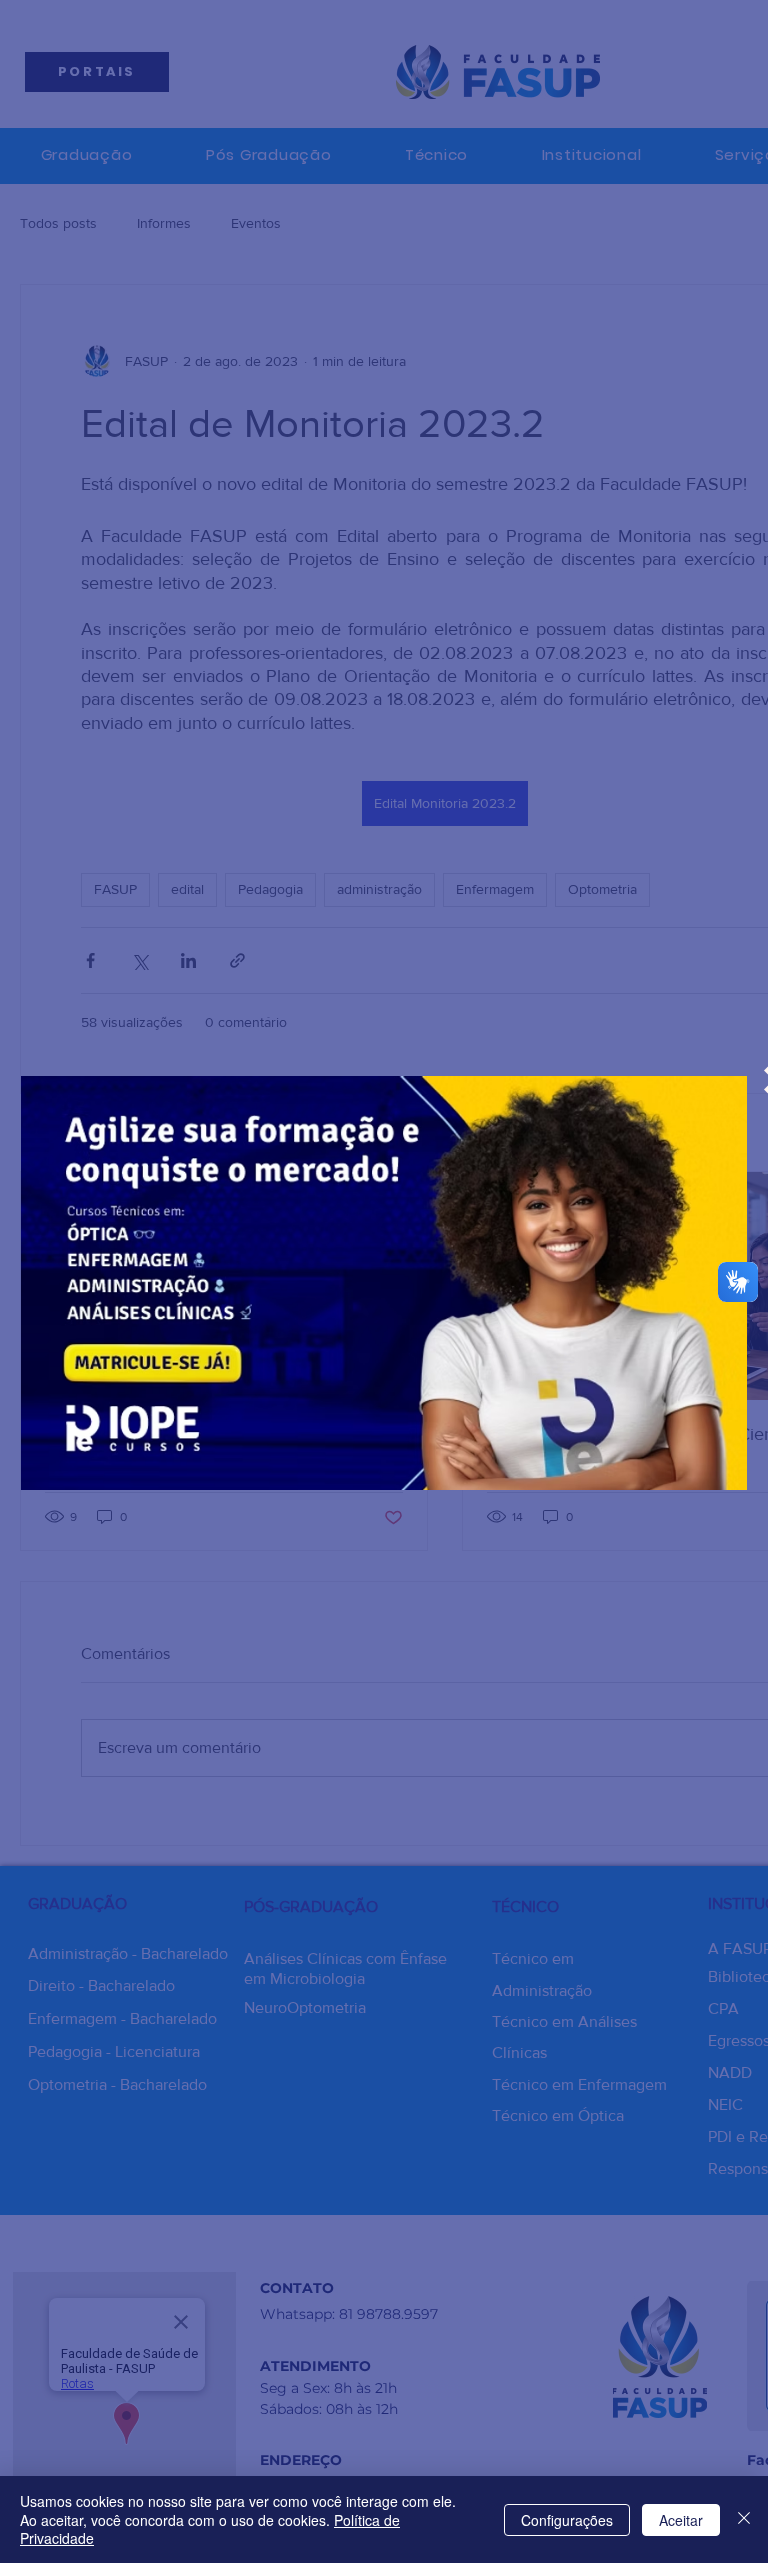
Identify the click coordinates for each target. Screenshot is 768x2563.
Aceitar (681, 2520)
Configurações (567, 2520)
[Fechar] (744, 2519)
